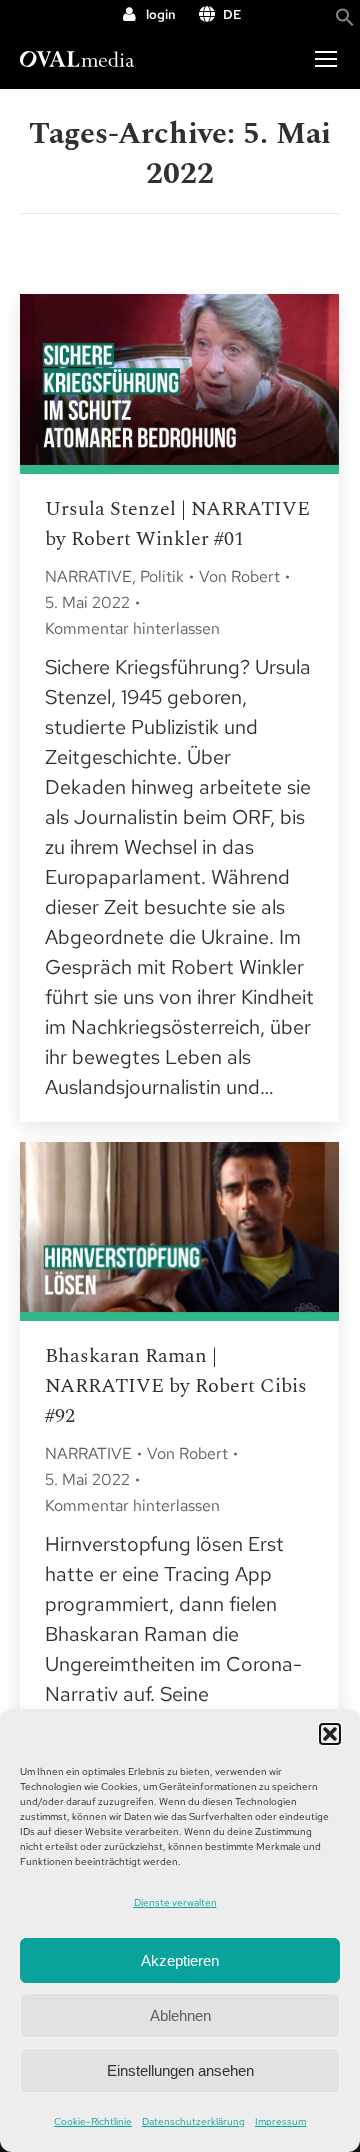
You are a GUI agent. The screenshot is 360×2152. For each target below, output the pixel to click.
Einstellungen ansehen (180, 2070)
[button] (330, 1734)
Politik (162, 576)
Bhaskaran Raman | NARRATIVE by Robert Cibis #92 (176, 1386)
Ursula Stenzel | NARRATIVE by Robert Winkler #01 (177, 524)
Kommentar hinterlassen (132, 628)
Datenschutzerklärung (193, 2121)
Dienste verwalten (175, 1902)
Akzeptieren (180, 1960)
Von (239, 576)
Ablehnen (180, 2015)
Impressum (280, 2121)
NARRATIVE (88, 576)
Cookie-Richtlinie (93, 2121)
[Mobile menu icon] (326, 59)
